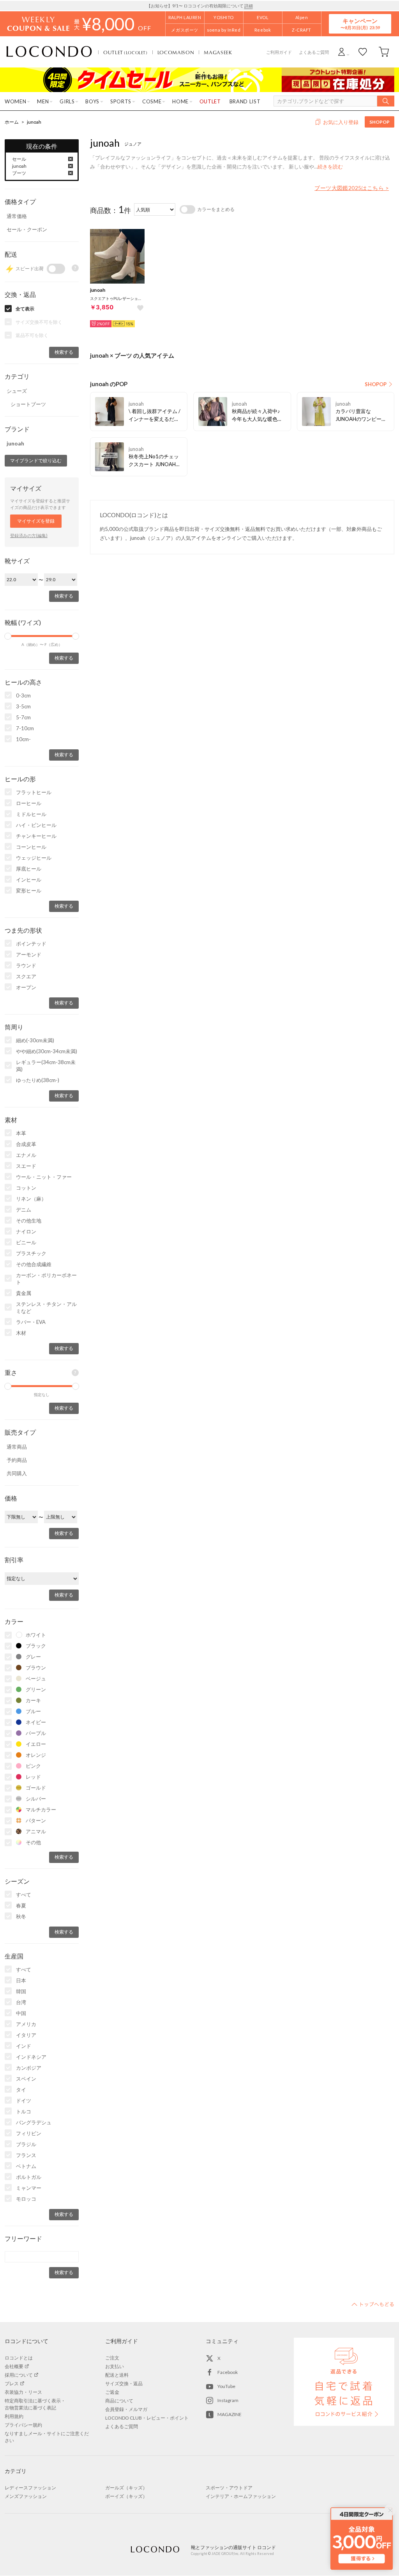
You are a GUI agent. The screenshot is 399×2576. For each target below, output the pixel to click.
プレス (12, 2384)
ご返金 (112, 2392)
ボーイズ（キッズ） (126, 2496)
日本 (21, 1980)
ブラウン (36, 1668)
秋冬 (21, 1916)
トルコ (24, 2111)
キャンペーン (360, 24)
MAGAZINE (230, 2414)
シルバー (36, 1799)
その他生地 (29, 1221)
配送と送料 (117, 2375)
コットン (26, 1188)
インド (24, 2046)
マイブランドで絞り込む (36, 460)
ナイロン (26, 1231)
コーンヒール (31, 847)
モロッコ (26, 2199)
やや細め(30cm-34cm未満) (47, 1051)
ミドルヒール (31, 814)
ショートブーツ (28, 404)
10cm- (23, 739)
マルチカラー (41, 1810)
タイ (21, 2090)
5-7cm (23, 717)
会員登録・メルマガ (126, 2409)
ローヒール (29, 803)
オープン (26, 987)
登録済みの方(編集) (29, 535)
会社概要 (14, 2366)
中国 (21, 2013)
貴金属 (24, 1293)
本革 (21, 1133)
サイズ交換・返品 (124, 2384)
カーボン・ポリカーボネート (46, 1279)
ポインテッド (31, 944)
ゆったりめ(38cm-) (38, 1080)
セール (19, 159)
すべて (24, 1895)
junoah (34, 122)
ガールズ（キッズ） (126, 2488)
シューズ (17, 391)
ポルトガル (29, 2177)
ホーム (12, 122)
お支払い (115, 2366)
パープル (36, 1733)
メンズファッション (26, 2496)
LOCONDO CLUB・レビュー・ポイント (147, 2418)
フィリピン (29, 2133)
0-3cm (23, 695)
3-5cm (23, 706)
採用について (19, 2375)
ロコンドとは (19, 2358)
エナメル (26, 1155)
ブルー (33, 1711)
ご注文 (112, 2358)
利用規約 (14, 2416)
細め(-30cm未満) (35, 1040)
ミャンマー (29, 2188)
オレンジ (36, 1755)
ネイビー (36, 1722)
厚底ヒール (29, 869)
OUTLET (125, 52)
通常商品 (17, 1447)
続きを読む (330, 167)
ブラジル (26, 2144)
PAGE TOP (373, 2304)
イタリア (26, 2035)
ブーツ (19, 173)
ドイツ (24, 2101)
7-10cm (25, 728)
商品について (119, 2401)
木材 (21, 1333)
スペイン (26, 2079)
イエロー (36, 1744)
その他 (33, 1842)
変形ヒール (29, 891)
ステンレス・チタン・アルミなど (46, 1308)
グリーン (36, 1689)
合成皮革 (26, 1144)
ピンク (33, 1766)
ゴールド (36, 1788)
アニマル (36, 1831)
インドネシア (31, 2057)
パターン (36, 1820)
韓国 (21, 1991)
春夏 (21, 1905)
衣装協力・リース (23, 2392)
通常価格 (17, 216)
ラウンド (26, 965)
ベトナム (26, 2166)
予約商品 (17, 1460)
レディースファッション (30, 2488)
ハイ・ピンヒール (36, 825)
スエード (26, 1166)
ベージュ (36, 1678)
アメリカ (26, 2024)
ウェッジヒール (34, 858)
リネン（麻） (31, 1199)
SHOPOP (380, 122)
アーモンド (29, 954)
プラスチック (31, 1253)
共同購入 (17, 1473)
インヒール (29, 880)
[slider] (8, 636)
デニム (24, 1210)
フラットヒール (34, 792)
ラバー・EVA (31, 1322)
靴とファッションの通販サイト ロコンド (49, 52)
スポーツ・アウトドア (229, 2488)
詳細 (249, 6)
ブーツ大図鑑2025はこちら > (352, 188)
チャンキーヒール (36, 836)
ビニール (26, 1242)
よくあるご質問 (314, 52)
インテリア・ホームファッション (241, 2496)
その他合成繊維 (34, 1264)
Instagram (228, 2400)
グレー (33, 1657)
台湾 (21, 2002)
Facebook (228, 2372)
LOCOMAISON (176, 52)
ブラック (36, 1646)
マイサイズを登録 (36, 521)
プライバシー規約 (23, 2425)
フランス (26, 2155)
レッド (33, 1777)
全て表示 (25, 309)
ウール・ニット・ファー (44, 1177)
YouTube (226, 2386)
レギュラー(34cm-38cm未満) (46, 1066)
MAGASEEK (218, 52)
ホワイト (36, 1635)
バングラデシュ (34, 2122)
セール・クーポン (27, 229)
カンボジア (29, 2068)
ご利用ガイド (279, 52)
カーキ (33, 1700)
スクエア (26, 976)
